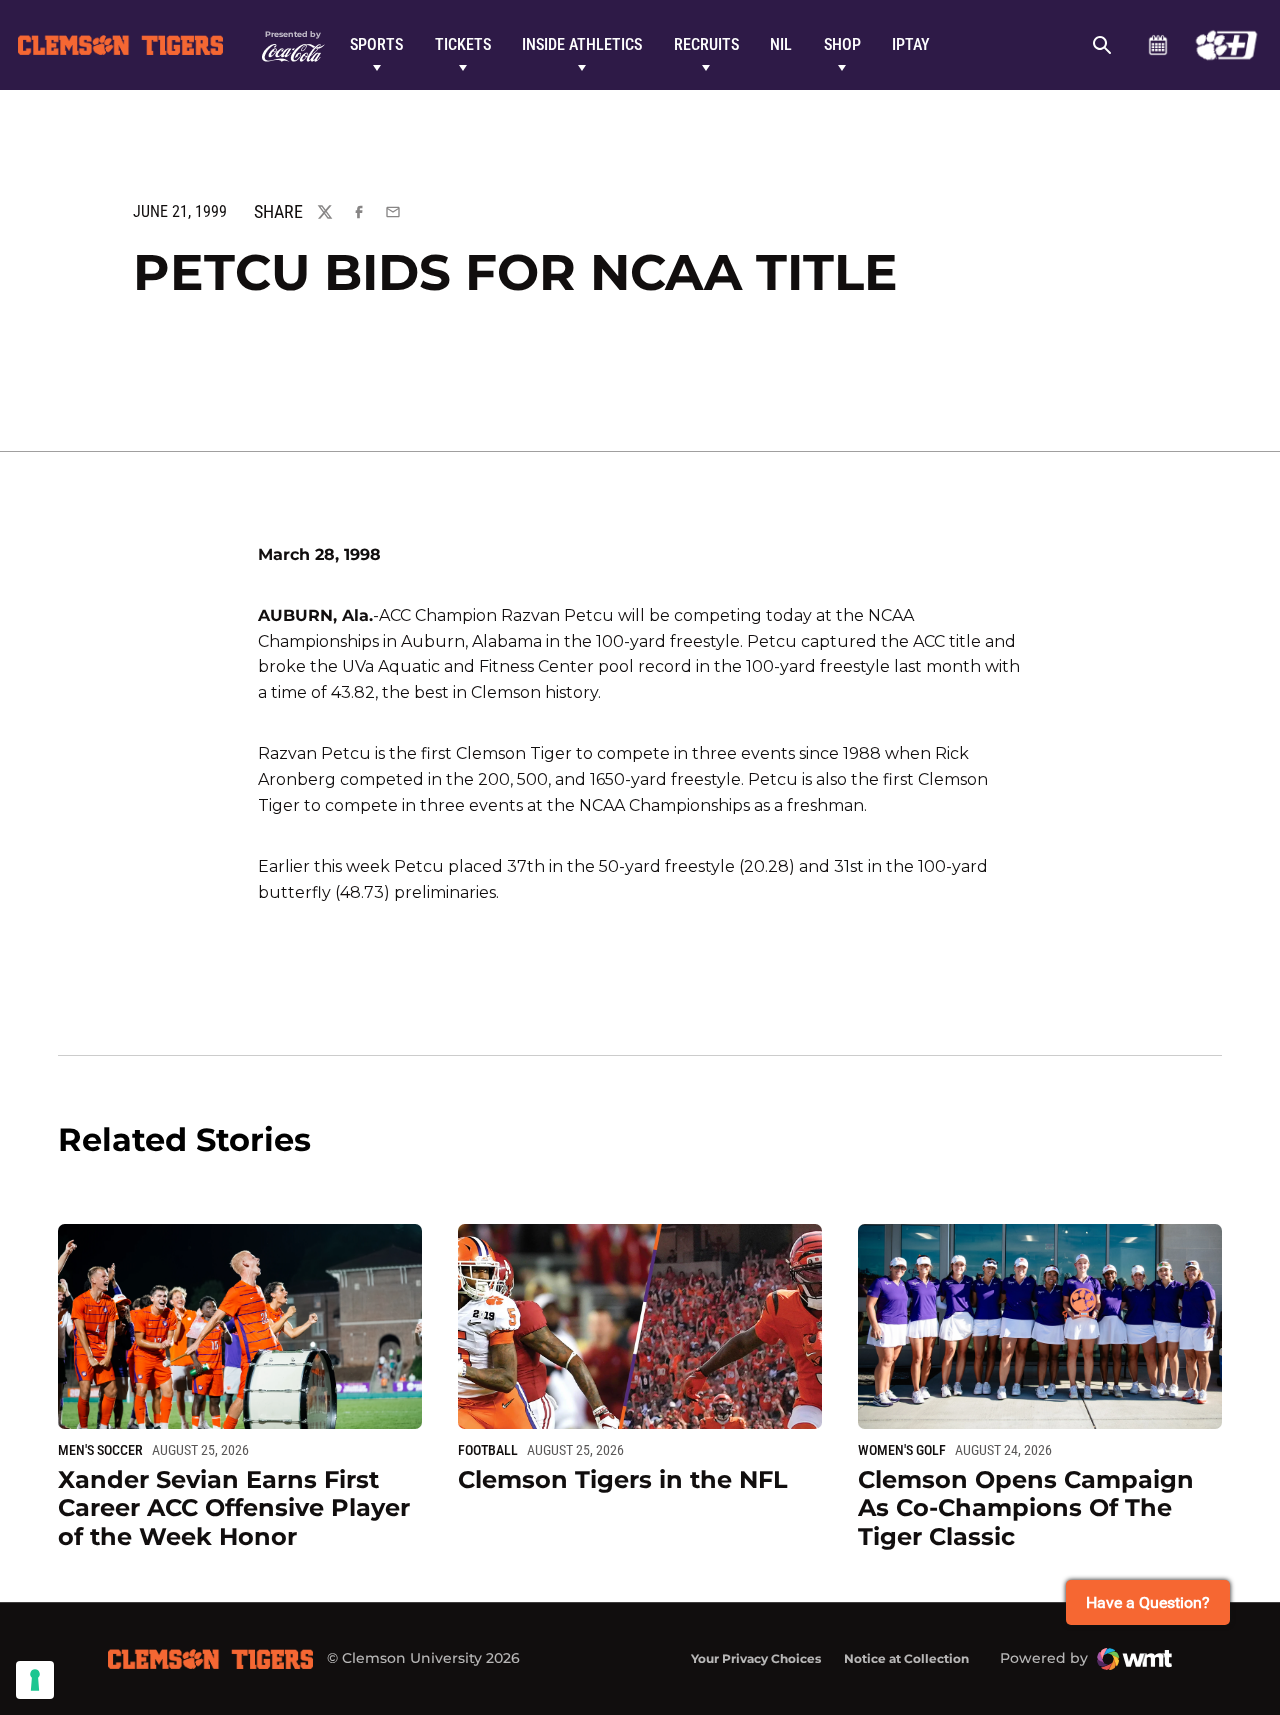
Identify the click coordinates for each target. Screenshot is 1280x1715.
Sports (376, 44)
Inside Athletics (582, 44)
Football (488, 1450)
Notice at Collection (906, 1658)
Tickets (463, 44)
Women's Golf (902, 1450)
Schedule (1157, 45)
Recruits (706, 44)
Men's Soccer (100, 1450)
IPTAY (911, 44)
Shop (842, 44)
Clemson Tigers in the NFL (623, 1479)
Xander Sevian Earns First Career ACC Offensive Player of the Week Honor (234, 1508)
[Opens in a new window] (1226, 45)
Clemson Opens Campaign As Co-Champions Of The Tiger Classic (1026, 1508)
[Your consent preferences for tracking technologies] (35, 1680)
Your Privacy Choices (756, 1658)
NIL (781, 44)
